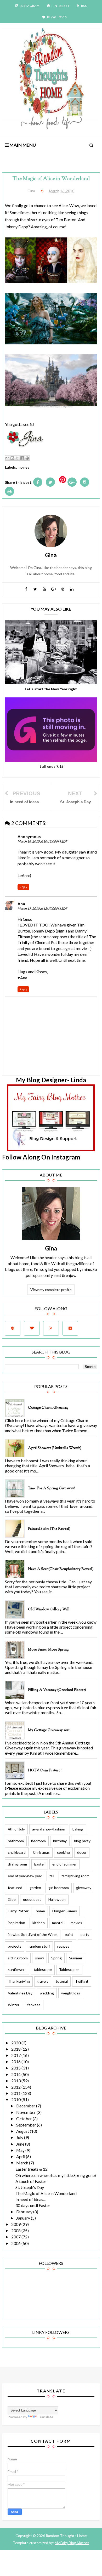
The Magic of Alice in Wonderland (46, 2193)
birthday (60, 1841)
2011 (16, 2093)
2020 (16, 2043)
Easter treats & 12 (32, 2169)
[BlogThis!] (12, 458)
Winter (14, 2005)
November (26, 2112)
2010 (16, 2099)
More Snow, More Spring (48, 1650)
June (21, 2144)
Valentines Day (20, 1993)
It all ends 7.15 (51, 766)
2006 (16, 2243)
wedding (47, 1993)
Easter (40, 1864)
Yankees (34, 2005)
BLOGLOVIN (57, 17)
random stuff (39, 1946)
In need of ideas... (30, 2199)
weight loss (71, 1993)
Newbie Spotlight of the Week (33, 1934)
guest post (32, 1899)
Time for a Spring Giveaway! (52, 1488)
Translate (46, 2417)
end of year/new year (25, 1876)
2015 (16, 2068)
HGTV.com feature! (45, 1771)
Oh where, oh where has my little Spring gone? (56, 2175)
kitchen (39, 1923)
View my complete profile (51, 1290)
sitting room (18, 1958)
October (24, 2119)
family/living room (75, 1876)
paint (69, 1934)
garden (35, 1888)
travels (43, 1981)
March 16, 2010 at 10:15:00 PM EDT (42, 841)
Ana (21, 904)
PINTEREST (61, 6)
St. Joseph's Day (30, 2187)
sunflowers (17, 1969)
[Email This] (7, 458)
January (24, 2218)
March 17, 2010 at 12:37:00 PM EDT (42, 909)
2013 (16, 2081)
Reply (23, 887)
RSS (84, 6)
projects (15, 1946)
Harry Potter (18, 1911)
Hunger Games (65, 1911)
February (25, 2212)
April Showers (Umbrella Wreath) (55, 1448)
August (23, 2131)
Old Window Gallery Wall (49, 1610)
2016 (16, 2062)
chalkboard (17, 1852)
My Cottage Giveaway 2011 (49, 1730)
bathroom (16, 1841)
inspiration (16, 1923)
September (27, 2125)
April (21, 2156)
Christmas (41, 1852)
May (21, 2150)
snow (39, 1958)
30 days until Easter (33, 2205)
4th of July (16, 1829)
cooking (63, 1852)
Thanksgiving (19, 1981)
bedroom (38, 1841)
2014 (16, 2074)
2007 (16, 2237)
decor (82, 1852)
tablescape (43, 1969)
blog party (82, 1841)
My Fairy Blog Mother (72, 2543)
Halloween (57, 1899)
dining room (17, 1864)
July (20, 2137)
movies (24, 467)
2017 (16, 2055)
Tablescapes (69, 1969)
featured (15, 1888)
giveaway (84, 1888)
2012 (16, 2087)
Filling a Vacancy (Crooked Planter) (57, 1690)
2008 (16, 2230)
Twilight (82, 1981)
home (40, 1911)
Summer (76, 1958)
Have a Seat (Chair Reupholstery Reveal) (61, 1569)
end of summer (64, 1864)
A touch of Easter (31, 2181)
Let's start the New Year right (51, 689)
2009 (16, 2224)
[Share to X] (17, 458)
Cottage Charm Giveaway (48, 1408)
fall (52, 1876)
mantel (58, 1923)
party (85, 1934)
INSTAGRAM (30, 6)
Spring (56, 1958)
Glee (12, 1899)
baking (78, 1829)
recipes (63, 1946)
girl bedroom (59, 1888)
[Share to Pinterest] (27, 458)
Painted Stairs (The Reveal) (49, 1529)
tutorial (62, 1981)
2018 (16, 2049)
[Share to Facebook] (22, 458)
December (26, 2106)
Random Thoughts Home (66, 2536)
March (23, 2163)
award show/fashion (49, 1829)
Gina (51, 1248)
